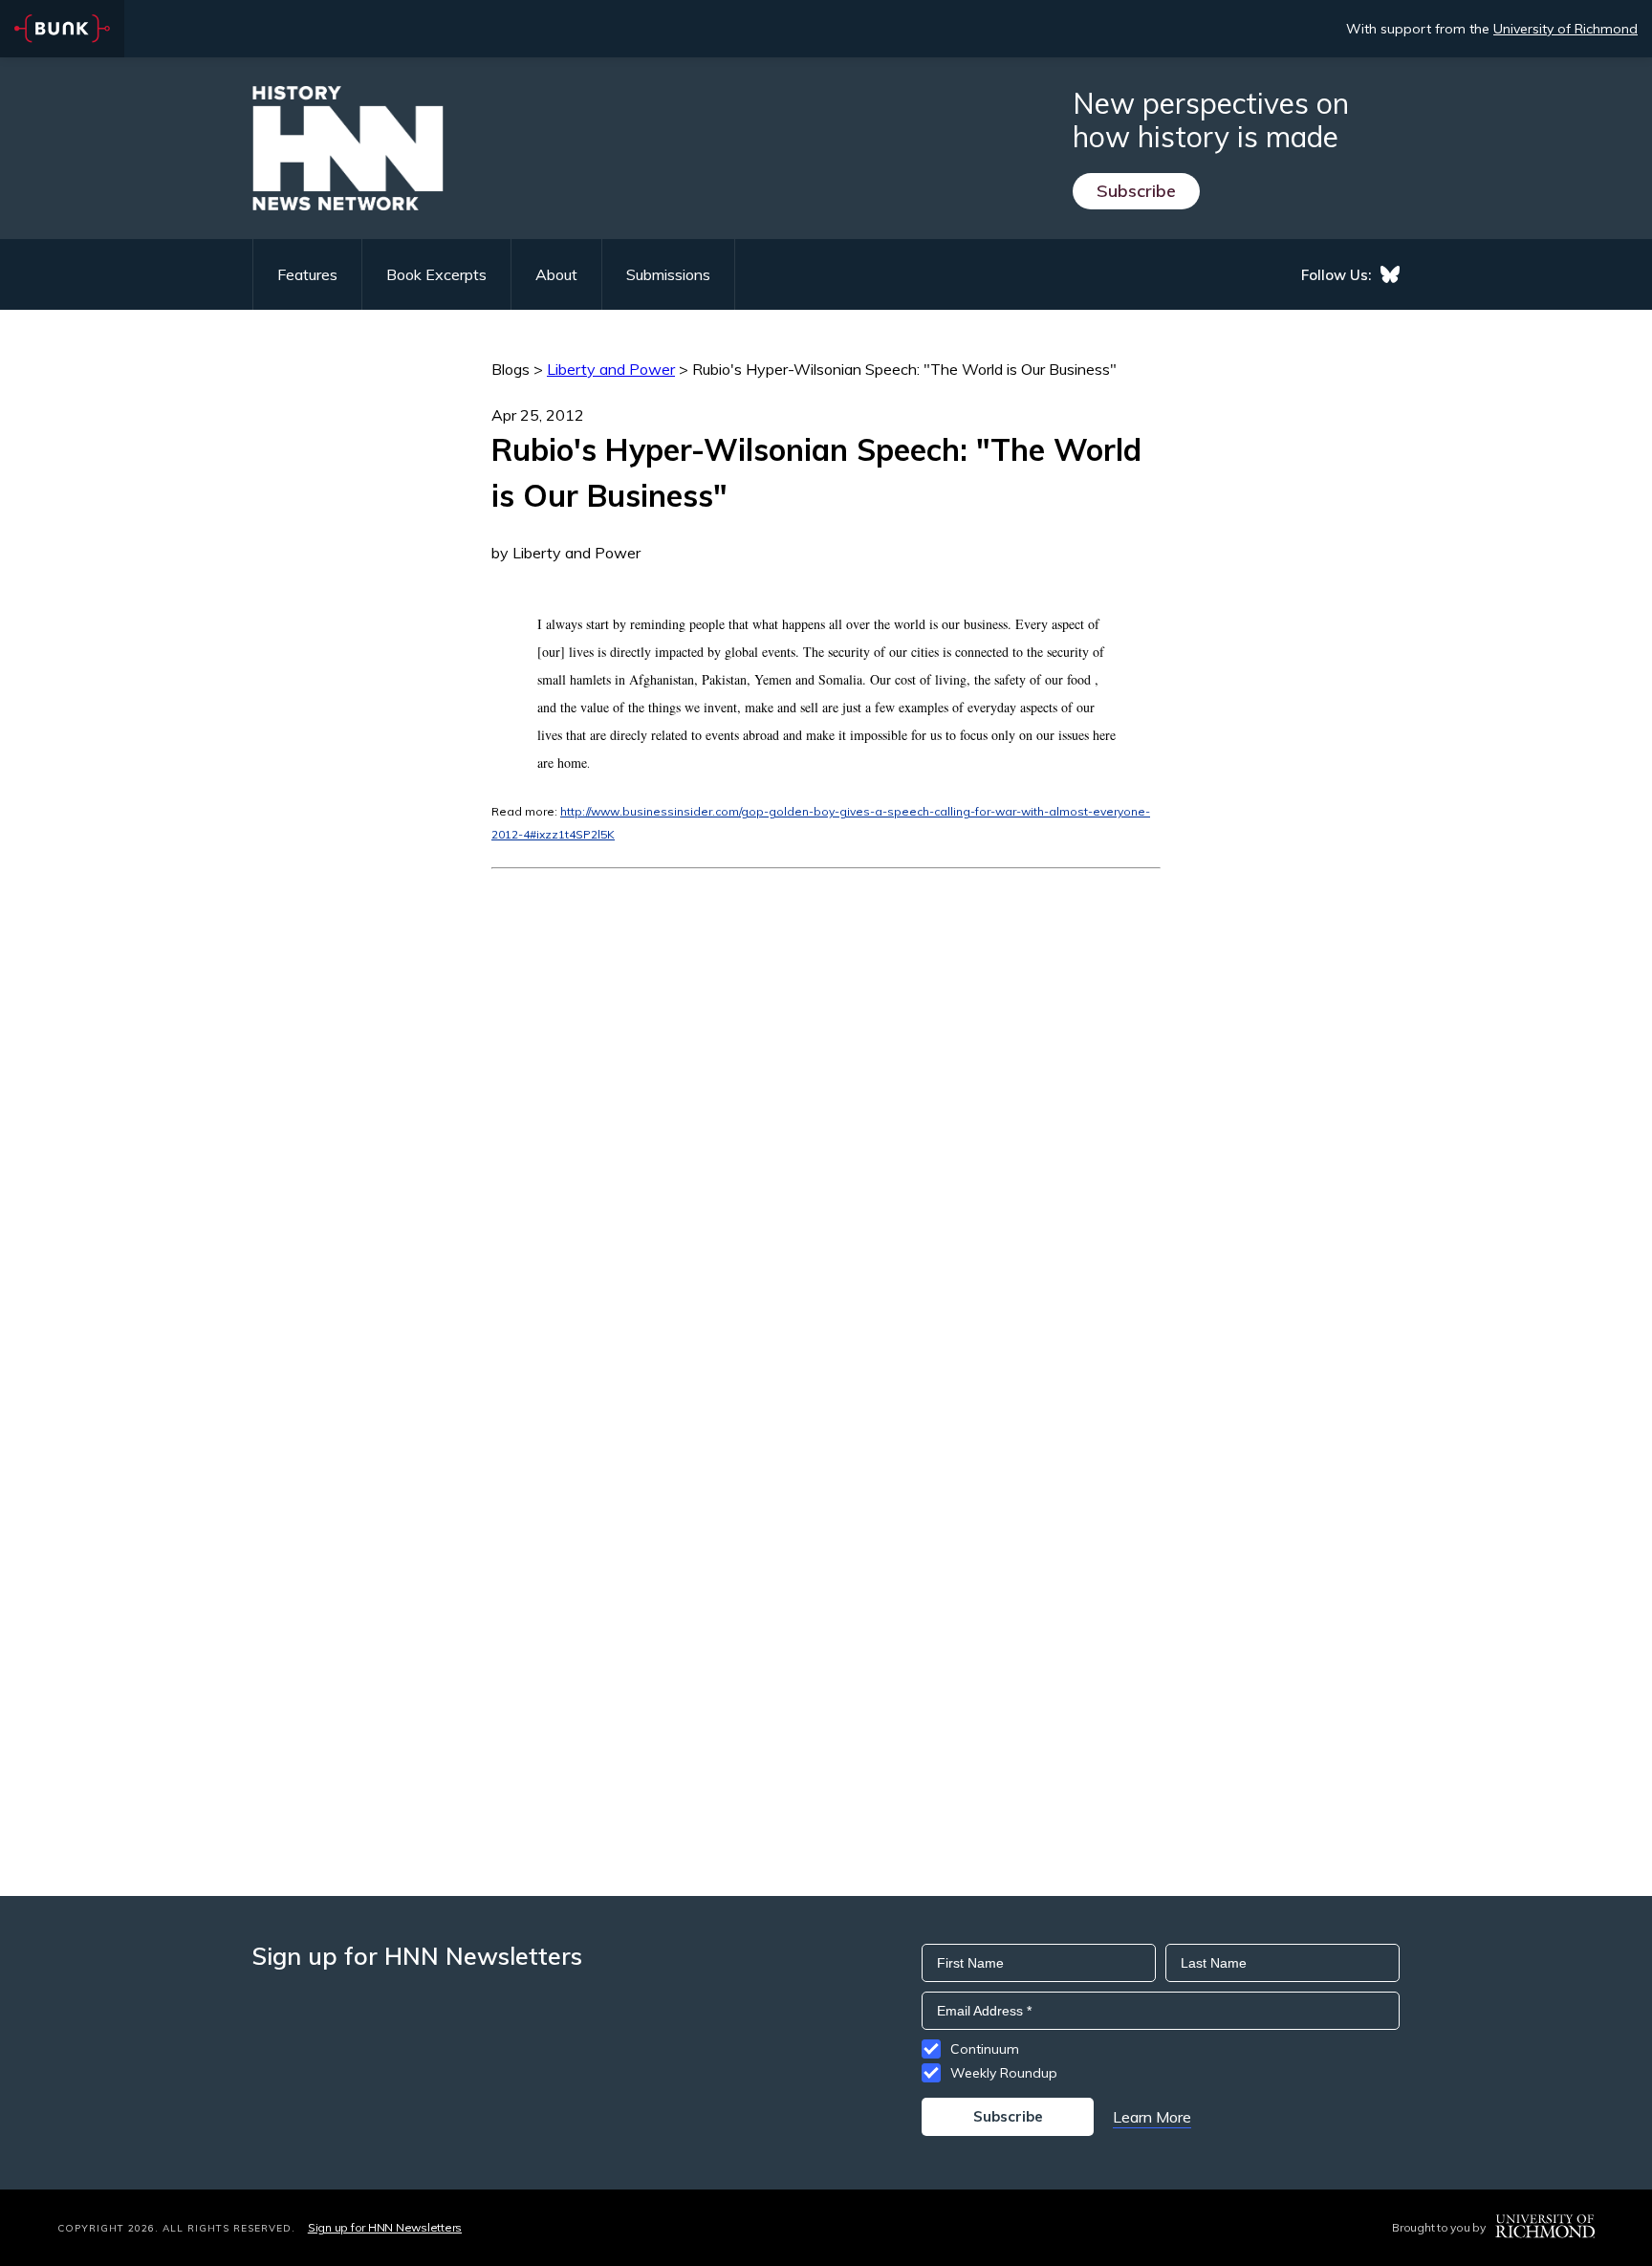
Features (307, 274)
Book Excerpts (436, 274)
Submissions (668, 274)
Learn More (1152, 2117)
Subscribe (1136, 191)
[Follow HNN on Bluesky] (1390, 274)
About (556, 274)
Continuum (985, 2049)
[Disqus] (826, 1108)
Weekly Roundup (1004, 2073)
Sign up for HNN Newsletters (385, 2227)
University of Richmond (1565, 29)
